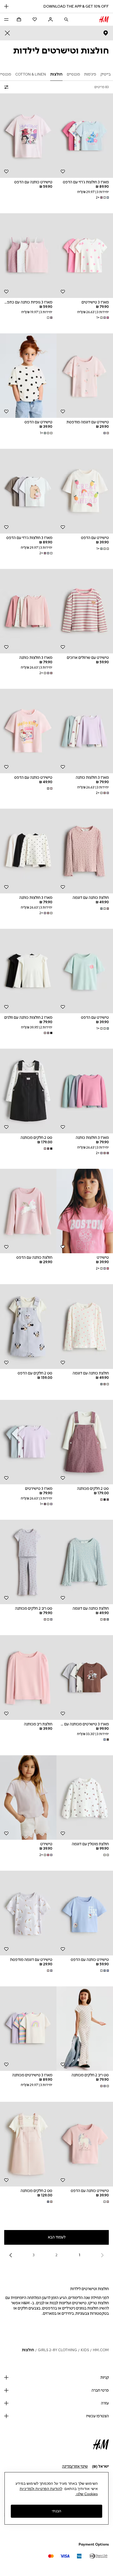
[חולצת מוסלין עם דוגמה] (85, 1798)
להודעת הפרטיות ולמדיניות (41, 2489)
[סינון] (7, 87)
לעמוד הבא (57, 2237)
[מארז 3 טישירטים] (85, 256)
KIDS (85, 2350)
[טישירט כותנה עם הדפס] (28, 136)
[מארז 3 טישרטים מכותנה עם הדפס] (85, 1678)
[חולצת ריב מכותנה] (28, 1678)
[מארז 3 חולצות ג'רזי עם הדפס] (85, 136)
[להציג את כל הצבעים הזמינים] (49, 318)
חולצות (28, 2350)
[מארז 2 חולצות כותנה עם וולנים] (28, 971)
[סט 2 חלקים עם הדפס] (28, 1327)
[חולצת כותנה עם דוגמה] (85, 851)
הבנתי (56, 2511)
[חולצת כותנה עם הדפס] (28, 1211)
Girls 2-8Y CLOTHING (57, 2350)
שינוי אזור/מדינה (75, 2466)
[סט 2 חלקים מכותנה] (28, 1091)
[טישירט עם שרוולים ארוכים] (85, 611)
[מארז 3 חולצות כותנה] (28, 611)
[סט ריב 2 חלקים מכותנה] (28, 1562)
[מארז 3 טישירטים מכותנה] (28, 2029)
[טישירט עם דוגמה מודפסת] (85, 376)
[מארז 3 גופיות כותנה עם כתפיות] (28, 256)
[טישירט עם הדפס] (28, 376)
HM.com (101, 2350)
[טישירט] (85, 1211)
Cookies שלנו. (87, 2494)
